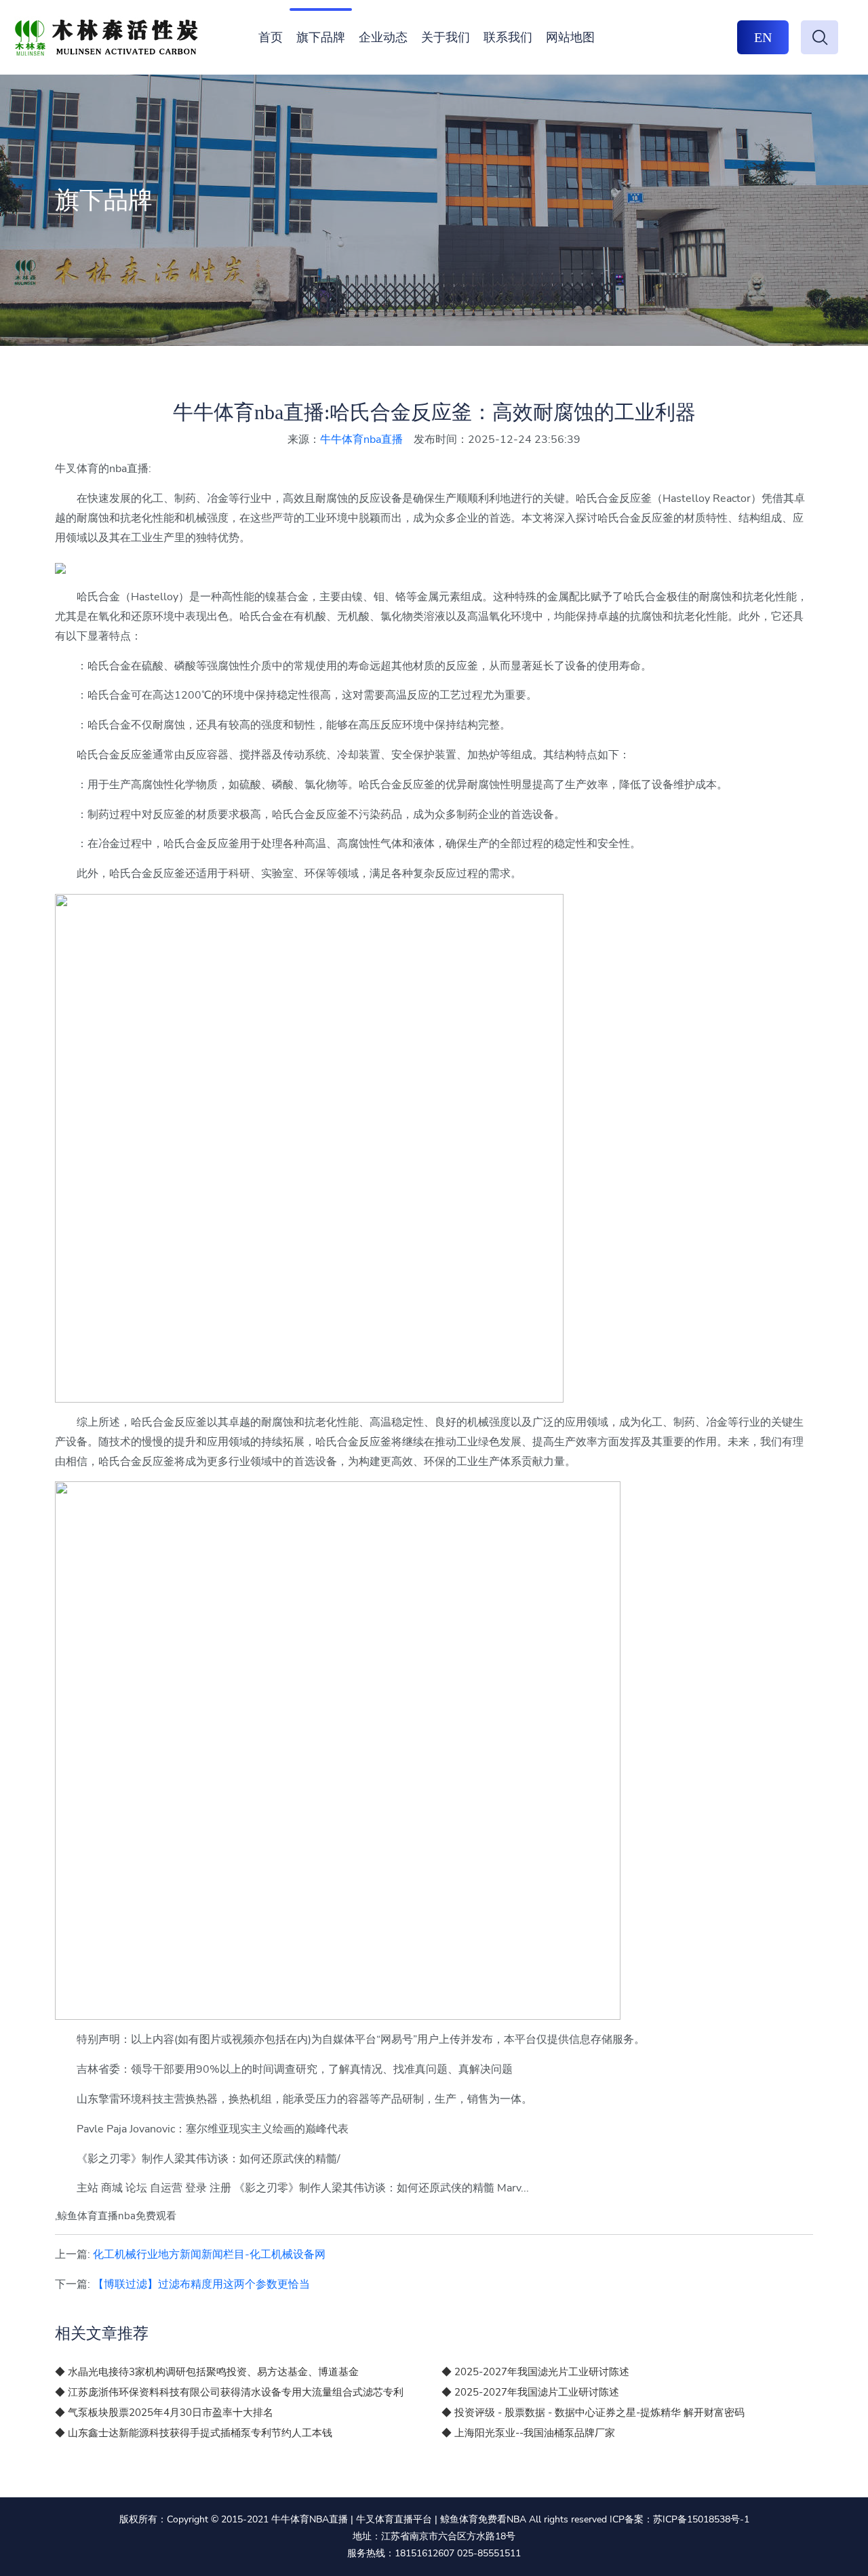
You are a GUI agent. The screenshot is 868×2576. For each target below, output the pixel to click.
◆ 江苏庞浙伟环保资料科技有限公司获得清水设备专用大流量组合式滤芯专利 (229, 2392)
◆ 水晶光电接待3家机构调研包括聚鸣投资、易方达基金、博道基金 (207, 2372)
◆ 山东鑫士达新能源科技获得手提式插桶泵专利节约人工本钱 (194, 2433)
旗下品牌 (321, 37)
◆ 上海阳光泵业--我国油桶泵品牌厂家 (528, 2433)
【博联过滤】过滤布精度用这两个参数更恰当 (201, 2284)
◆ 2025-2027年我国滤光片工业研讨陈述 (535, 2372)
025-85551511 (489, 2553)
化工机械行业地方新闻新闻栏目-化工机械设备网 (209, 2255)
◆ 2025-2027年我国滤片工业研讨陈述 (530, 2392)
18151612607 (425, 2553)
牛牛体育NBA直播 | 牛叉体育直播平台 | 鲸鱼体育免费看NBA (399, 2519)
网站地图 (570, 37)
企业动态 (383, 37)
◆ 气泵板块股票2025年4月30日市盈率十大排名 (164, 2413)
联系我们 (508, 37)
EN (763, 37)
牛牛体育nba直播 (361, 440)
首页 (271, 37)
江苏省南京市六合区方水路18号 (448, 2536)
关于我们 (446, 37)
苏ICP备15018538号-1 (701, 2519)
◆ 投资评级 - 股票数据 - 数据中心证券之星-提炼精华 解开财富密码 (593, 2413)
